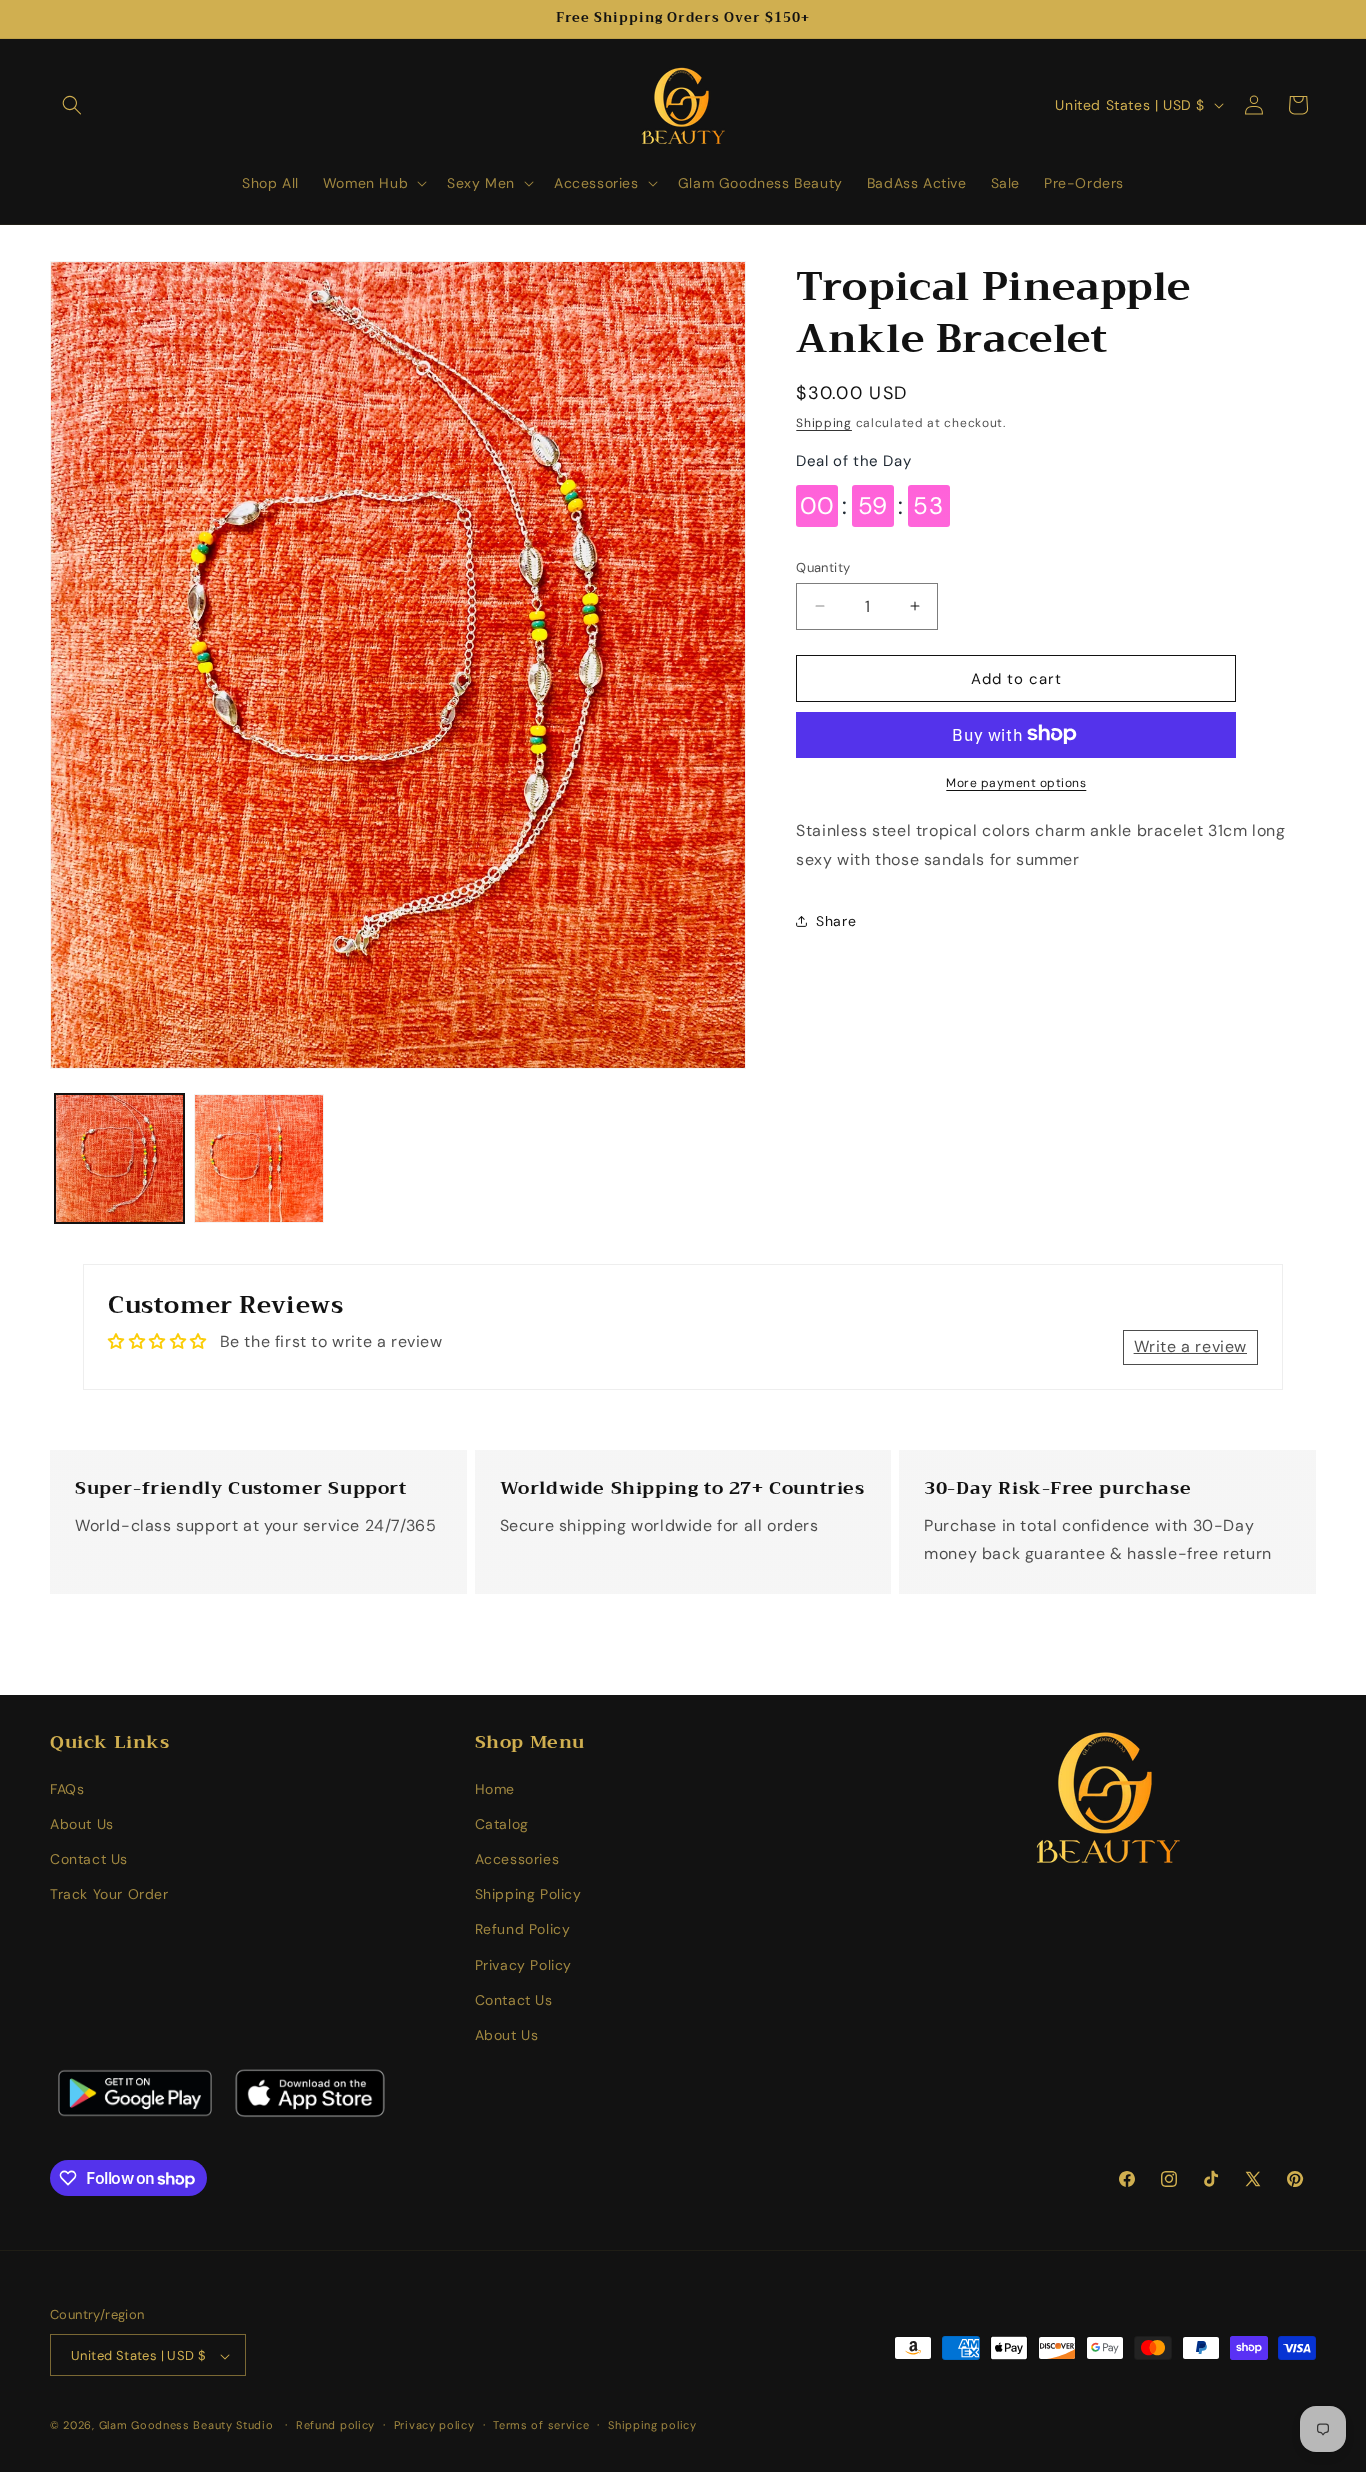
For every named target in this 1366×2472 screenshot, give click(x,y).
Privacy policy (434, 2425)
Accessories (517, 1859)
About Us (82, 1824)
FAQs (67, 1789)
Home (495, 1789)
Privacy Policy (523, 1965)
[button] (72, 105)
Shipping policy (652, 2425)
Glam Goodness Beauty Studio (188, 2426)
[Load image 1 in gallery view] (119, 1158)
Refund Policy (523, 1930)
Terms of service (541, 2425)
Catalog (502, 1824)
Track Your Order (109, 1894)
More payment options (1016, 782)
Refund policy (335, 2425)
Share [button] (836, 920)
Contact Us (89, 1859)
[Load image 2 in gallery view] (258, 1158)
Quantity (823, 566)
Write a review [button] (1190, 1347)
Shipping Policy (528, 1894)
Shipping (824, 423)
